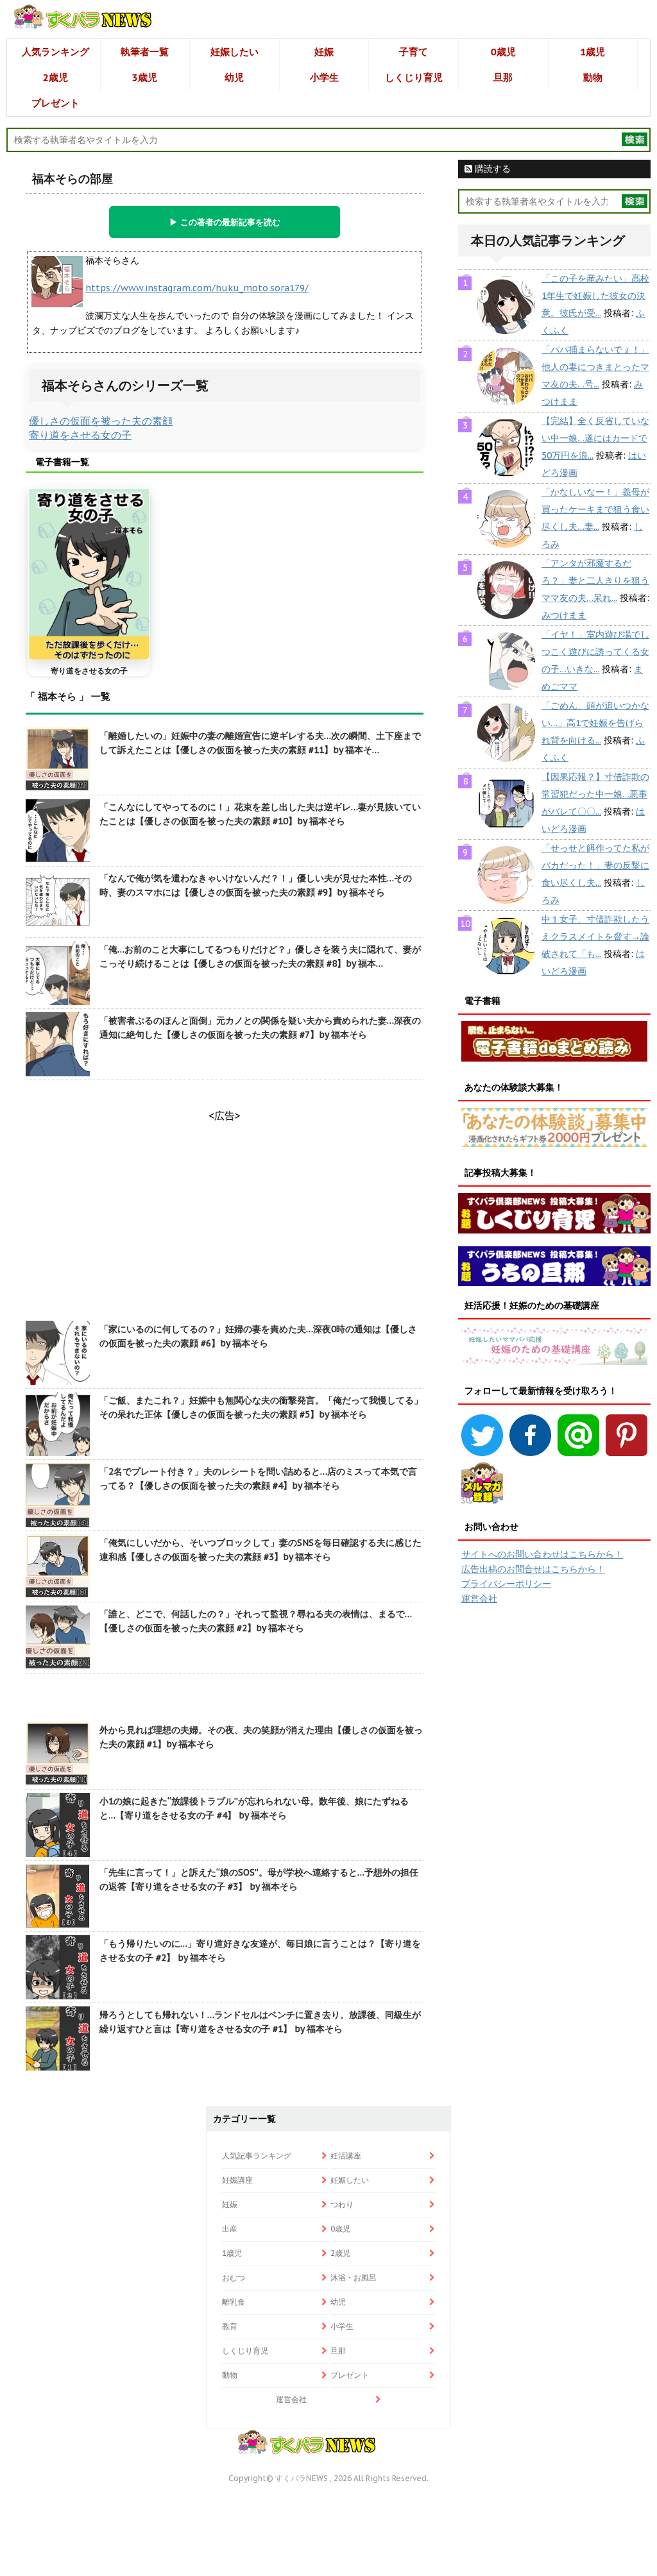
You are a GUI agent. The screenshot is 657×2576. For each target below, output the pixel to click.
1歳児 (593, 52)
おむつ (234, 2277)
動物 (593, 77)
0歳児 (503, 52)
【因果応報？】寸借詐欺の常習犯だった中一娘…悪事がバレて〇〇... (595, 794)
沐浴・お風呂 (354, 2277)
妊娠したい (235, 52)
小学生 (324, 77)
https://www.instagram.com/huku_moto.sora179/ (197, 288)
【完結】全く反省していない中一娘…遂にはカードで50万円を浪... (595, 438)
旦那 (503, 77)
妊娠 (324, 52)
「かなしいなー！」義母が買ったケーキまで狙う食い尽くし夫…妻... (595, 509)
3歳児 (145, 77)
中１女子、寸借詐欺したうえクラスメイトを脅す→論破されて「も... (595, 936)
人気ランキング (55, 52)
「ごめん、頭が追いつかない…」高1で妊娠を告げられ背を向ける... (595, 723)
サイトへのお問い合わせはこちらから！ (542, 1554)
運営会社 (479, 1598)
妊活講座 (346, 2156)
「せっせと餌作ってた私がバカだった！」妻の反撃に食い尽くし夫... (595, 865)
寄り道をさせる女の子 (80, 435)
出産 (230, 2229)
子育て (414, 52)
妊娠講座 (237, 2180)
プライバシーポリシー (506, 1584)
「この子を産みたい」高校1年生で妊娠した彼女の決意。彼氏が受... (595, 296)
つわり (342, 2204)
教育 (230, 2326)
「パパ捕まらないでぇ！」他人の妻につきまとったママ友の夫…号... (595, 367)
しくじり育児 (414, 77)
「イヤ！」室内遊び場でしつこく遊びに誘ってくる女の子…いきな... (595, 652)
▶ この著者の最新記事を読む (225, 222)
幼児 (234, 77)
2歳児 (55, 77)
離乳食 (234, 2302)
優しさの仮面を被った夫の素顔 (101, 421)
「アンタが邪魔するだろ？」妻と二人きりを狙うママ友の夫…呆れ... (595, 580)
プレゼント (55, 103)
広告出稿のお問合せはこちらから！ (533, 1569)
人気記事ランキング (257, 2156)
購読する (491, 169)
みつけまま (564, 615)
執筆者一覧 (145, 52)
